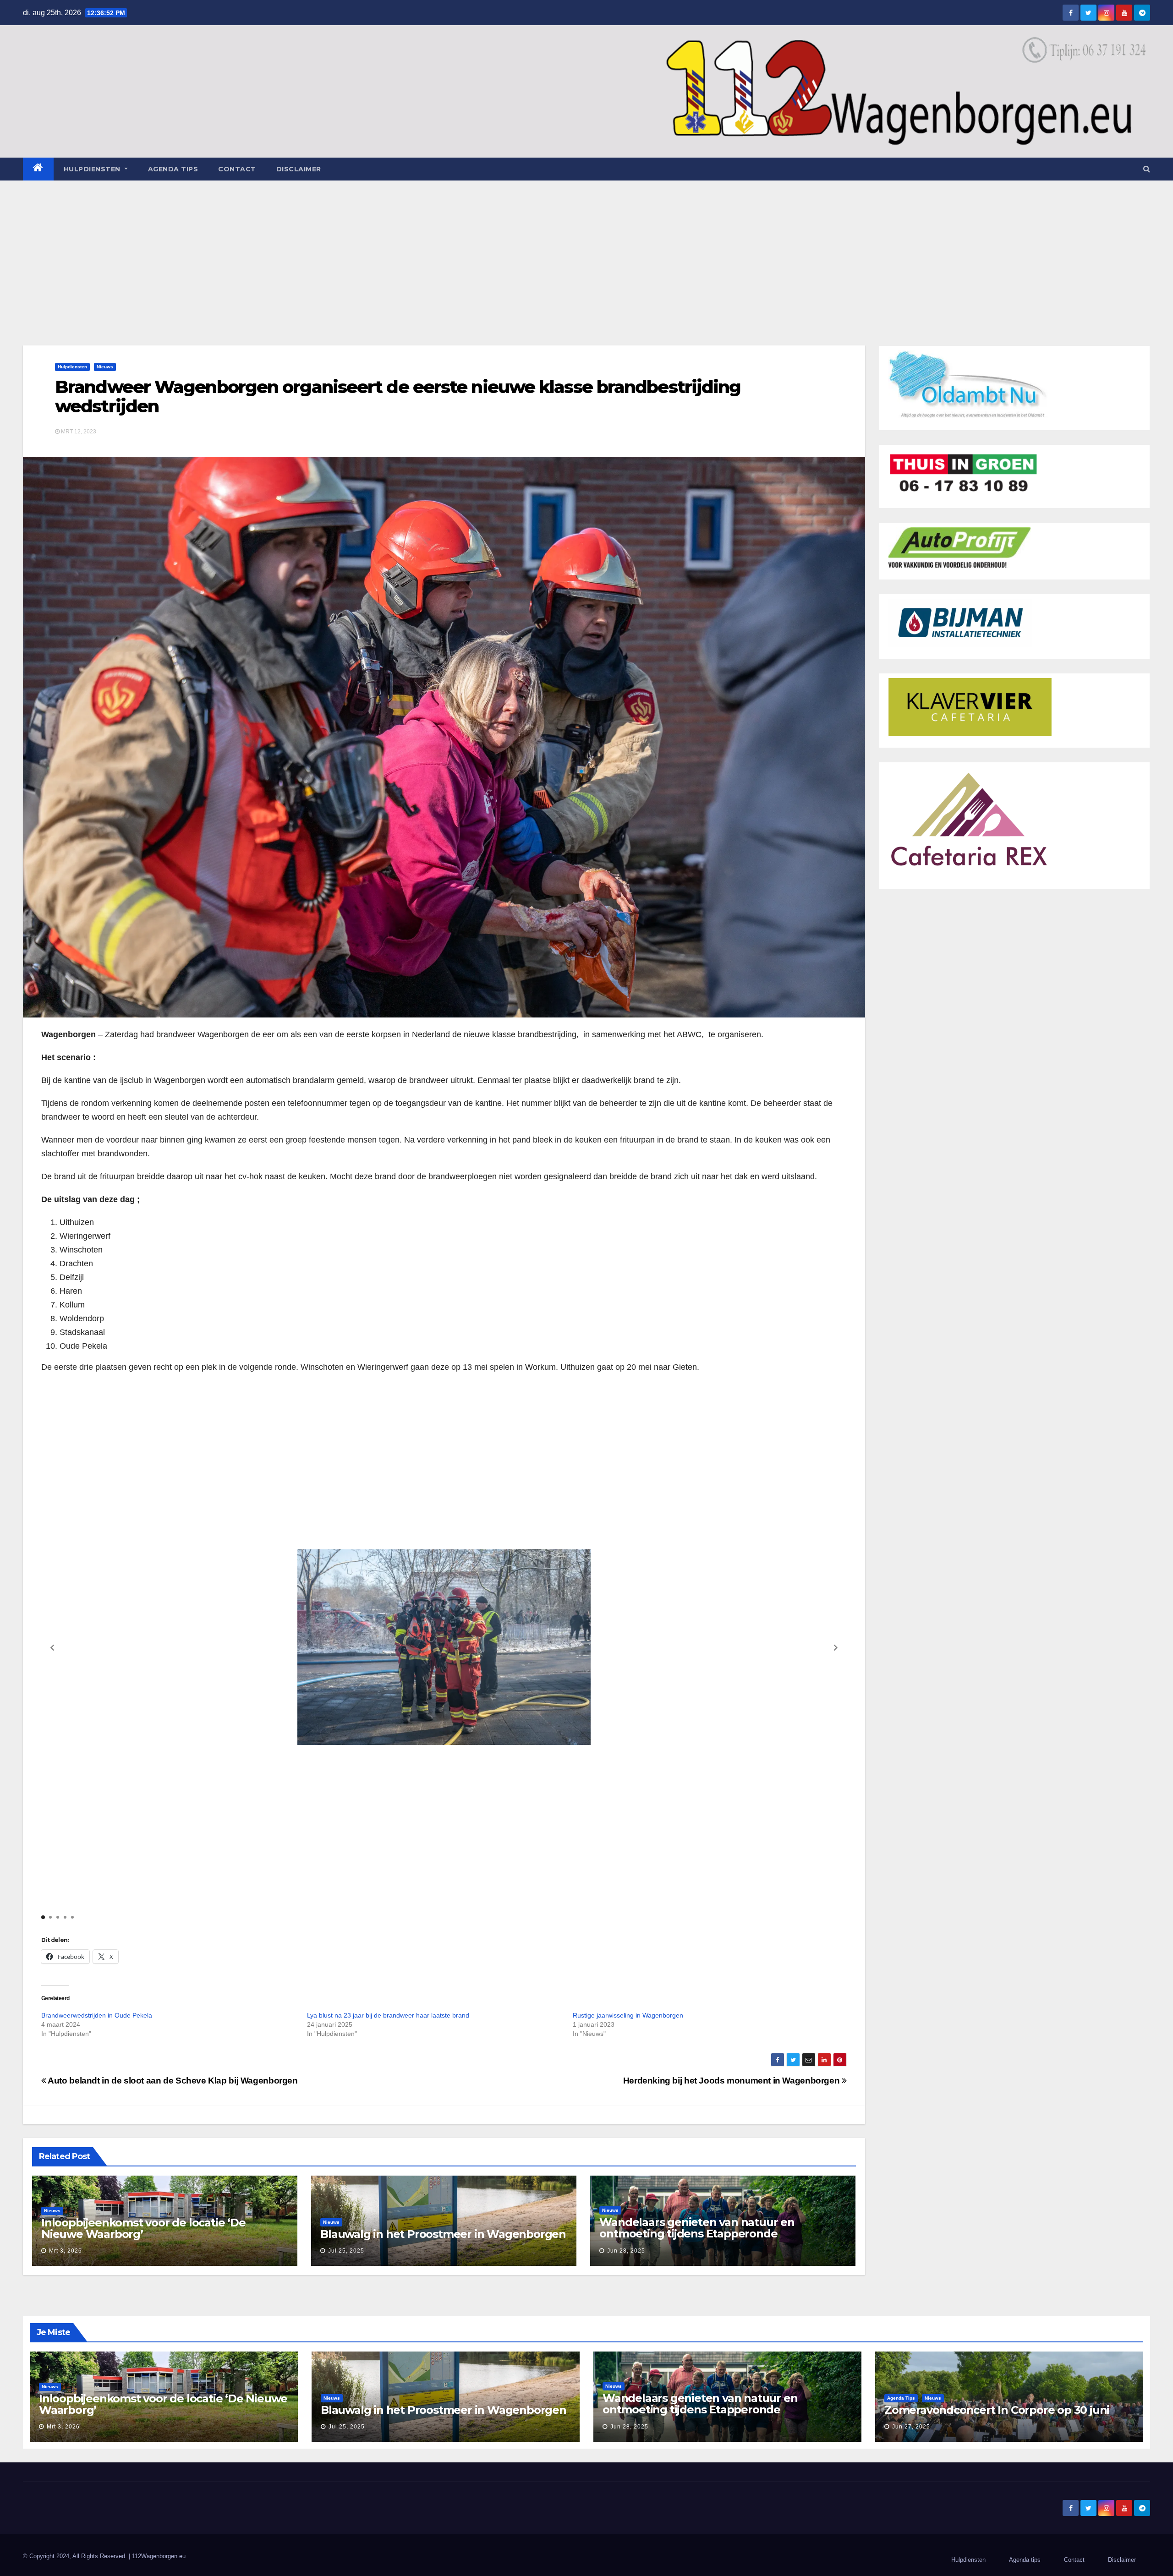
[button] (1147, 169)
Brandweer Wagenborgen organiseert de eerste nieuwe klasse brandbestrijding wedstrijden (398, 397)
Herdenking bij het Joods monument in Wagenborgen (732, 2081)
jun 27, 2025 (911, 2427)
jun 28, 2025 (626, 2251)
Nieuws (105, 367)
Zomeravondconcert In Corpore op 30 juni (997, 2410)
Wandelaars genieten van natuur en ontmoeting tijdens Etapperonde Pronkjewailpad (697, 2234)
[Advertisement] (586, 249)
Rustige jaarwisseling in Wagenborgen (628, 2015)
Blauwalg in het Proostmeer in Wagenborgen (443, 2234)
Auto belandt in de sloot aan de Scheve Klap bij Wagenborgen (172, 2081)
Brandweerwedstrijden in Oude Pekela (97, 2015)
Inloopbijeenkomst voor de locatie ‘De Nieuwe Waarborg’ (143, 2228)
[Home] (38, 169)
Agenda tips (173, 169)
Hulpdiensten (72, 367)
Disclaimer (299, 169)
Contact (237, 169)
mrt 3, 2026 (66, 2251)
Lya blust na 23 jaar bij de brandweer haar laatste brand (388, 2015)
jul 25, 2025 (346, 2251)
